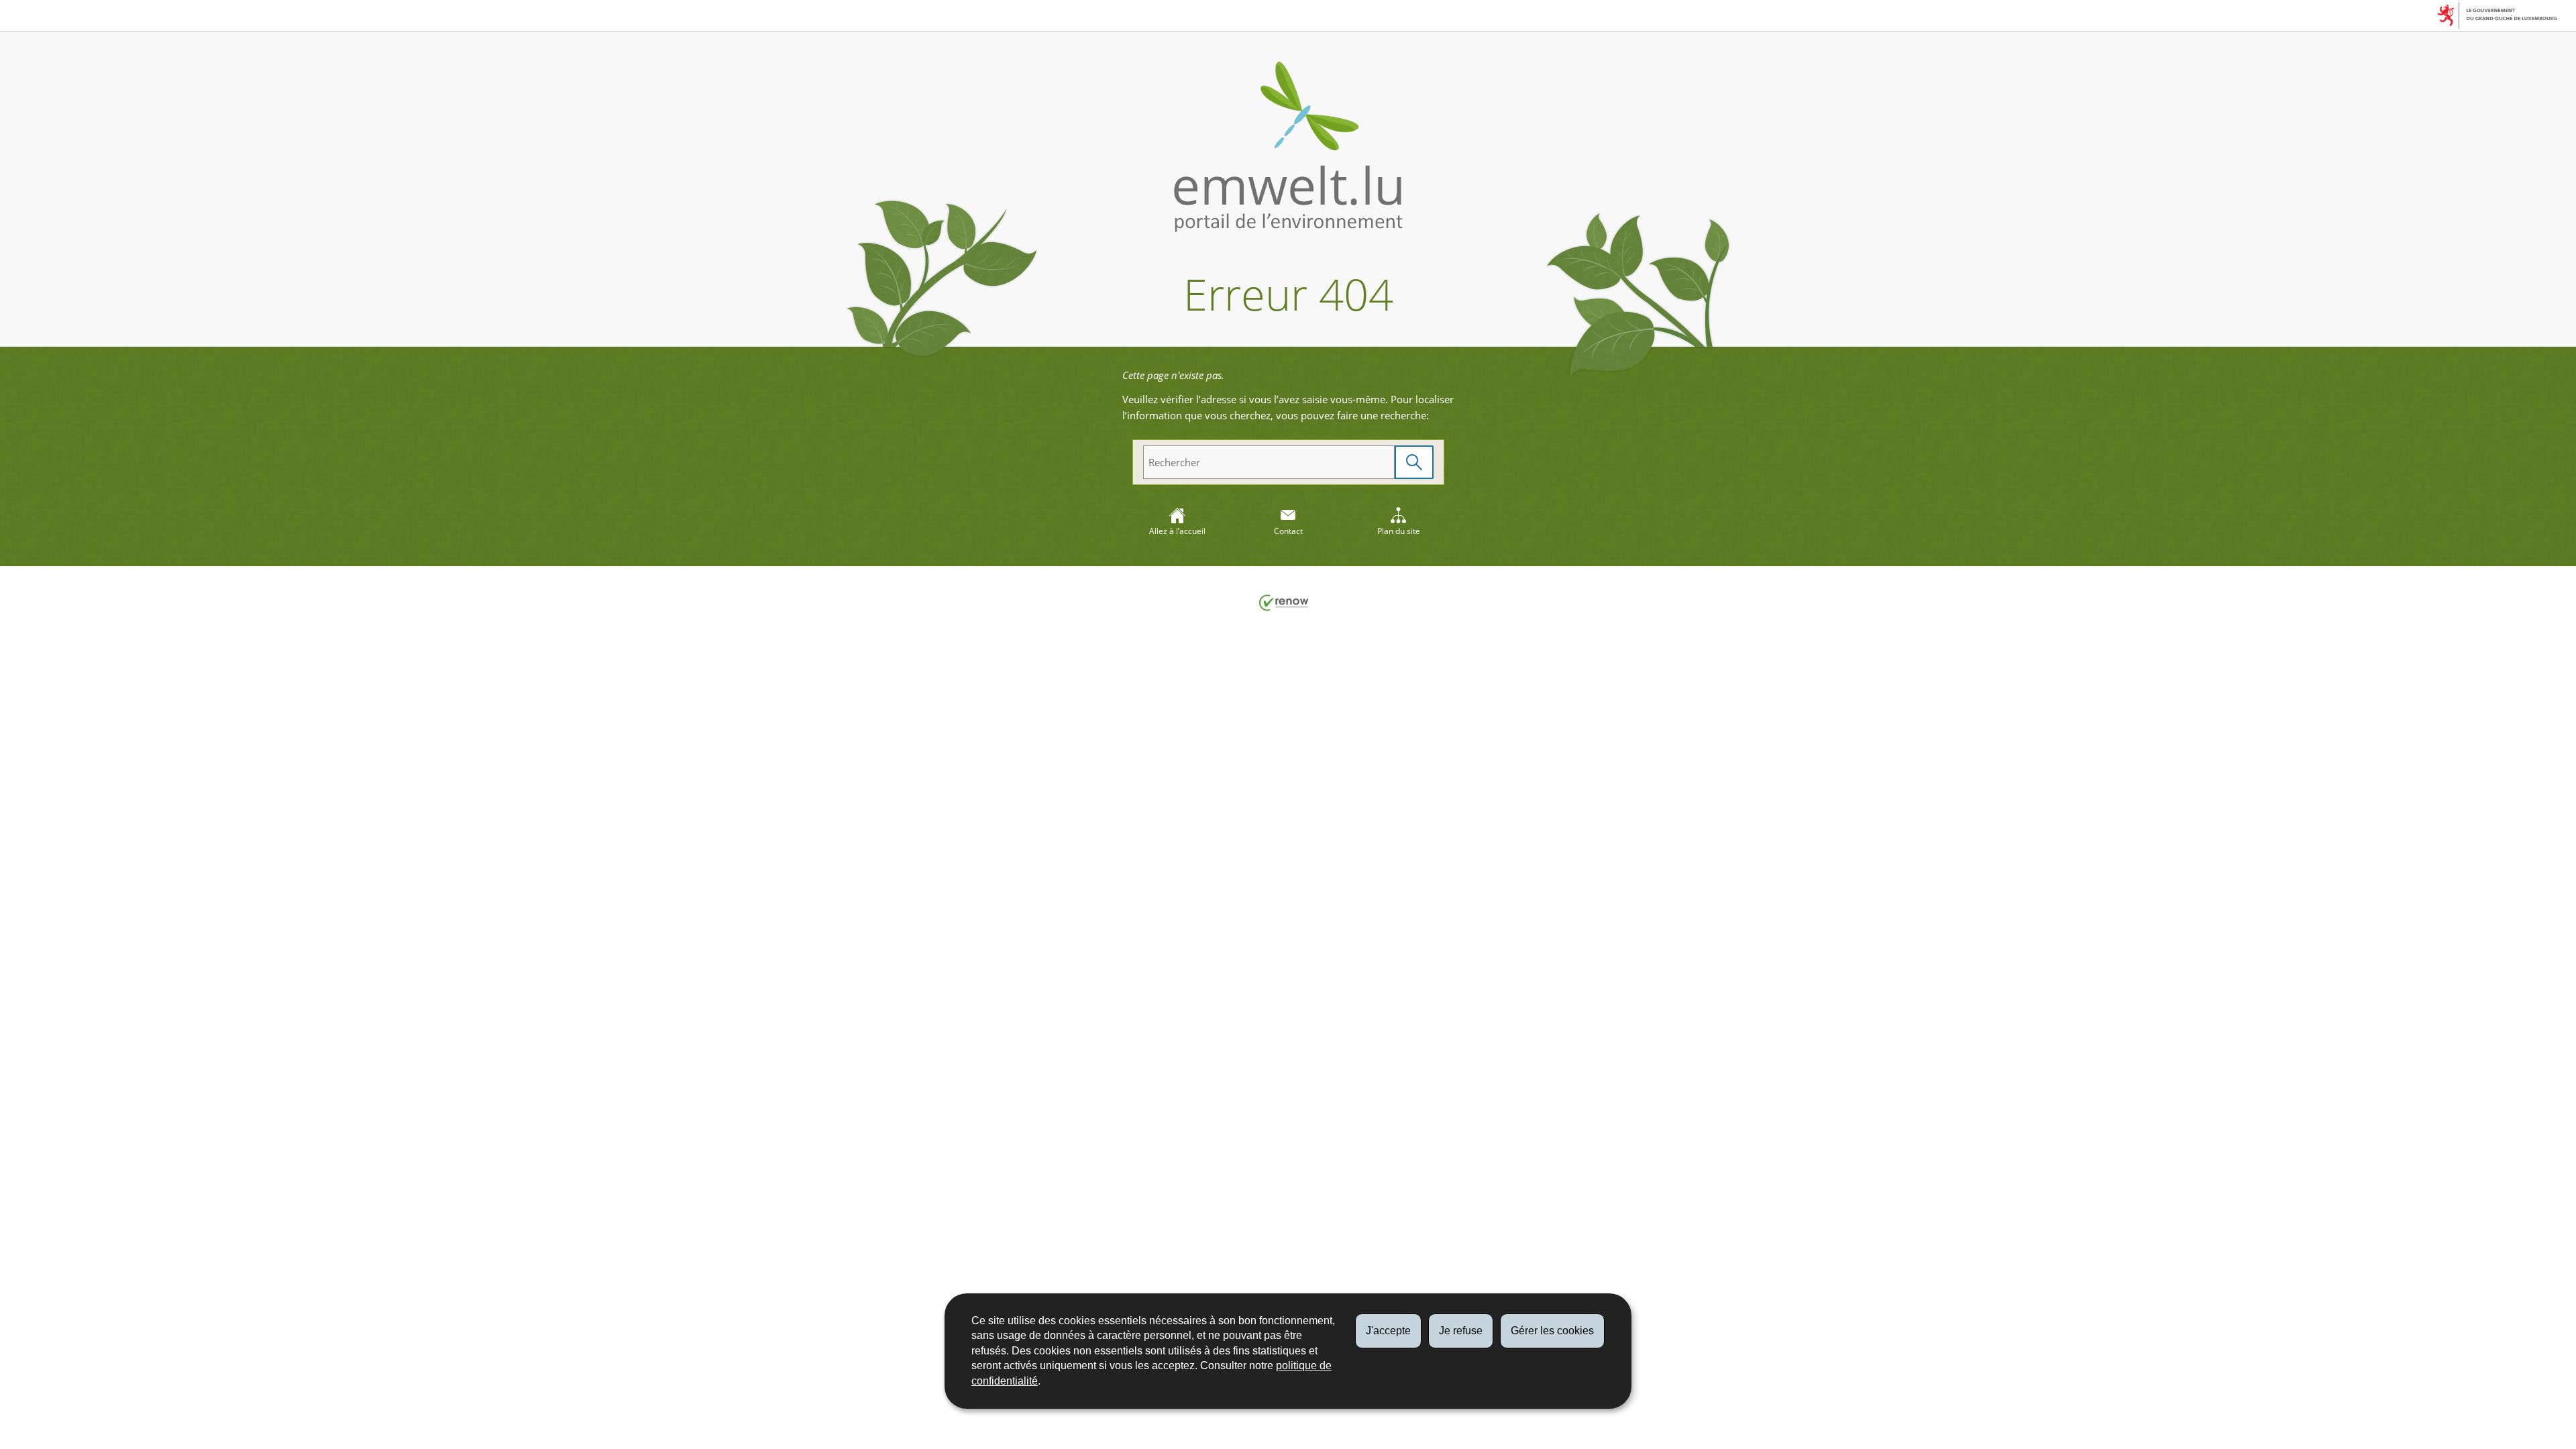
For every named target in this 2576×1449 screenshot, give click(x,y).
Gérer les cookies (1552, 1331)
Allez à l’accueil (1177, 531)
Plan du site (1399, 531)
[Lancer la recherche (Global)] (1414, 463)
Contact (1288, 531)
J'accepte (1388, 1331)
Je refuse (1461, 1331)
